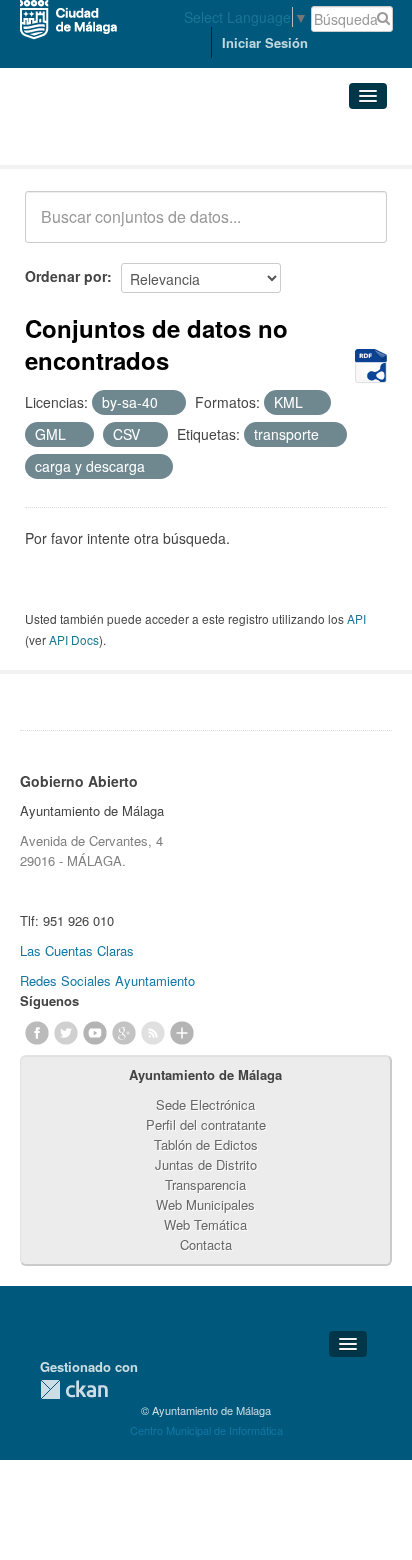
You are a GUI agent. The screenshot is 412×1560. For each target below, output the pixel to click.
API (356, 618)
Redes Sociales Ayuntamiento (107, 980)
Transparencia (205, 1184)
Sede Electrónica (205, 1104)
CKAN (74, 1389)
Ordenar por (66, 276)
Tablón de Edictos (206, 1144)
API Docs (74, 639)
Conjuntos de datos (113, 140)
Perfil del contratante (206, 1124)
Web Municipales (205, 1204)
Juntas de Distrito (206, 1164)
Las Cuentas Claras (77, 950)
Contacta (206, 1244)
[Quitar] (169, 403)
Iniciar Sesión (265, 42)
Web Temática (205, 1224)
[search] (358, 228)
